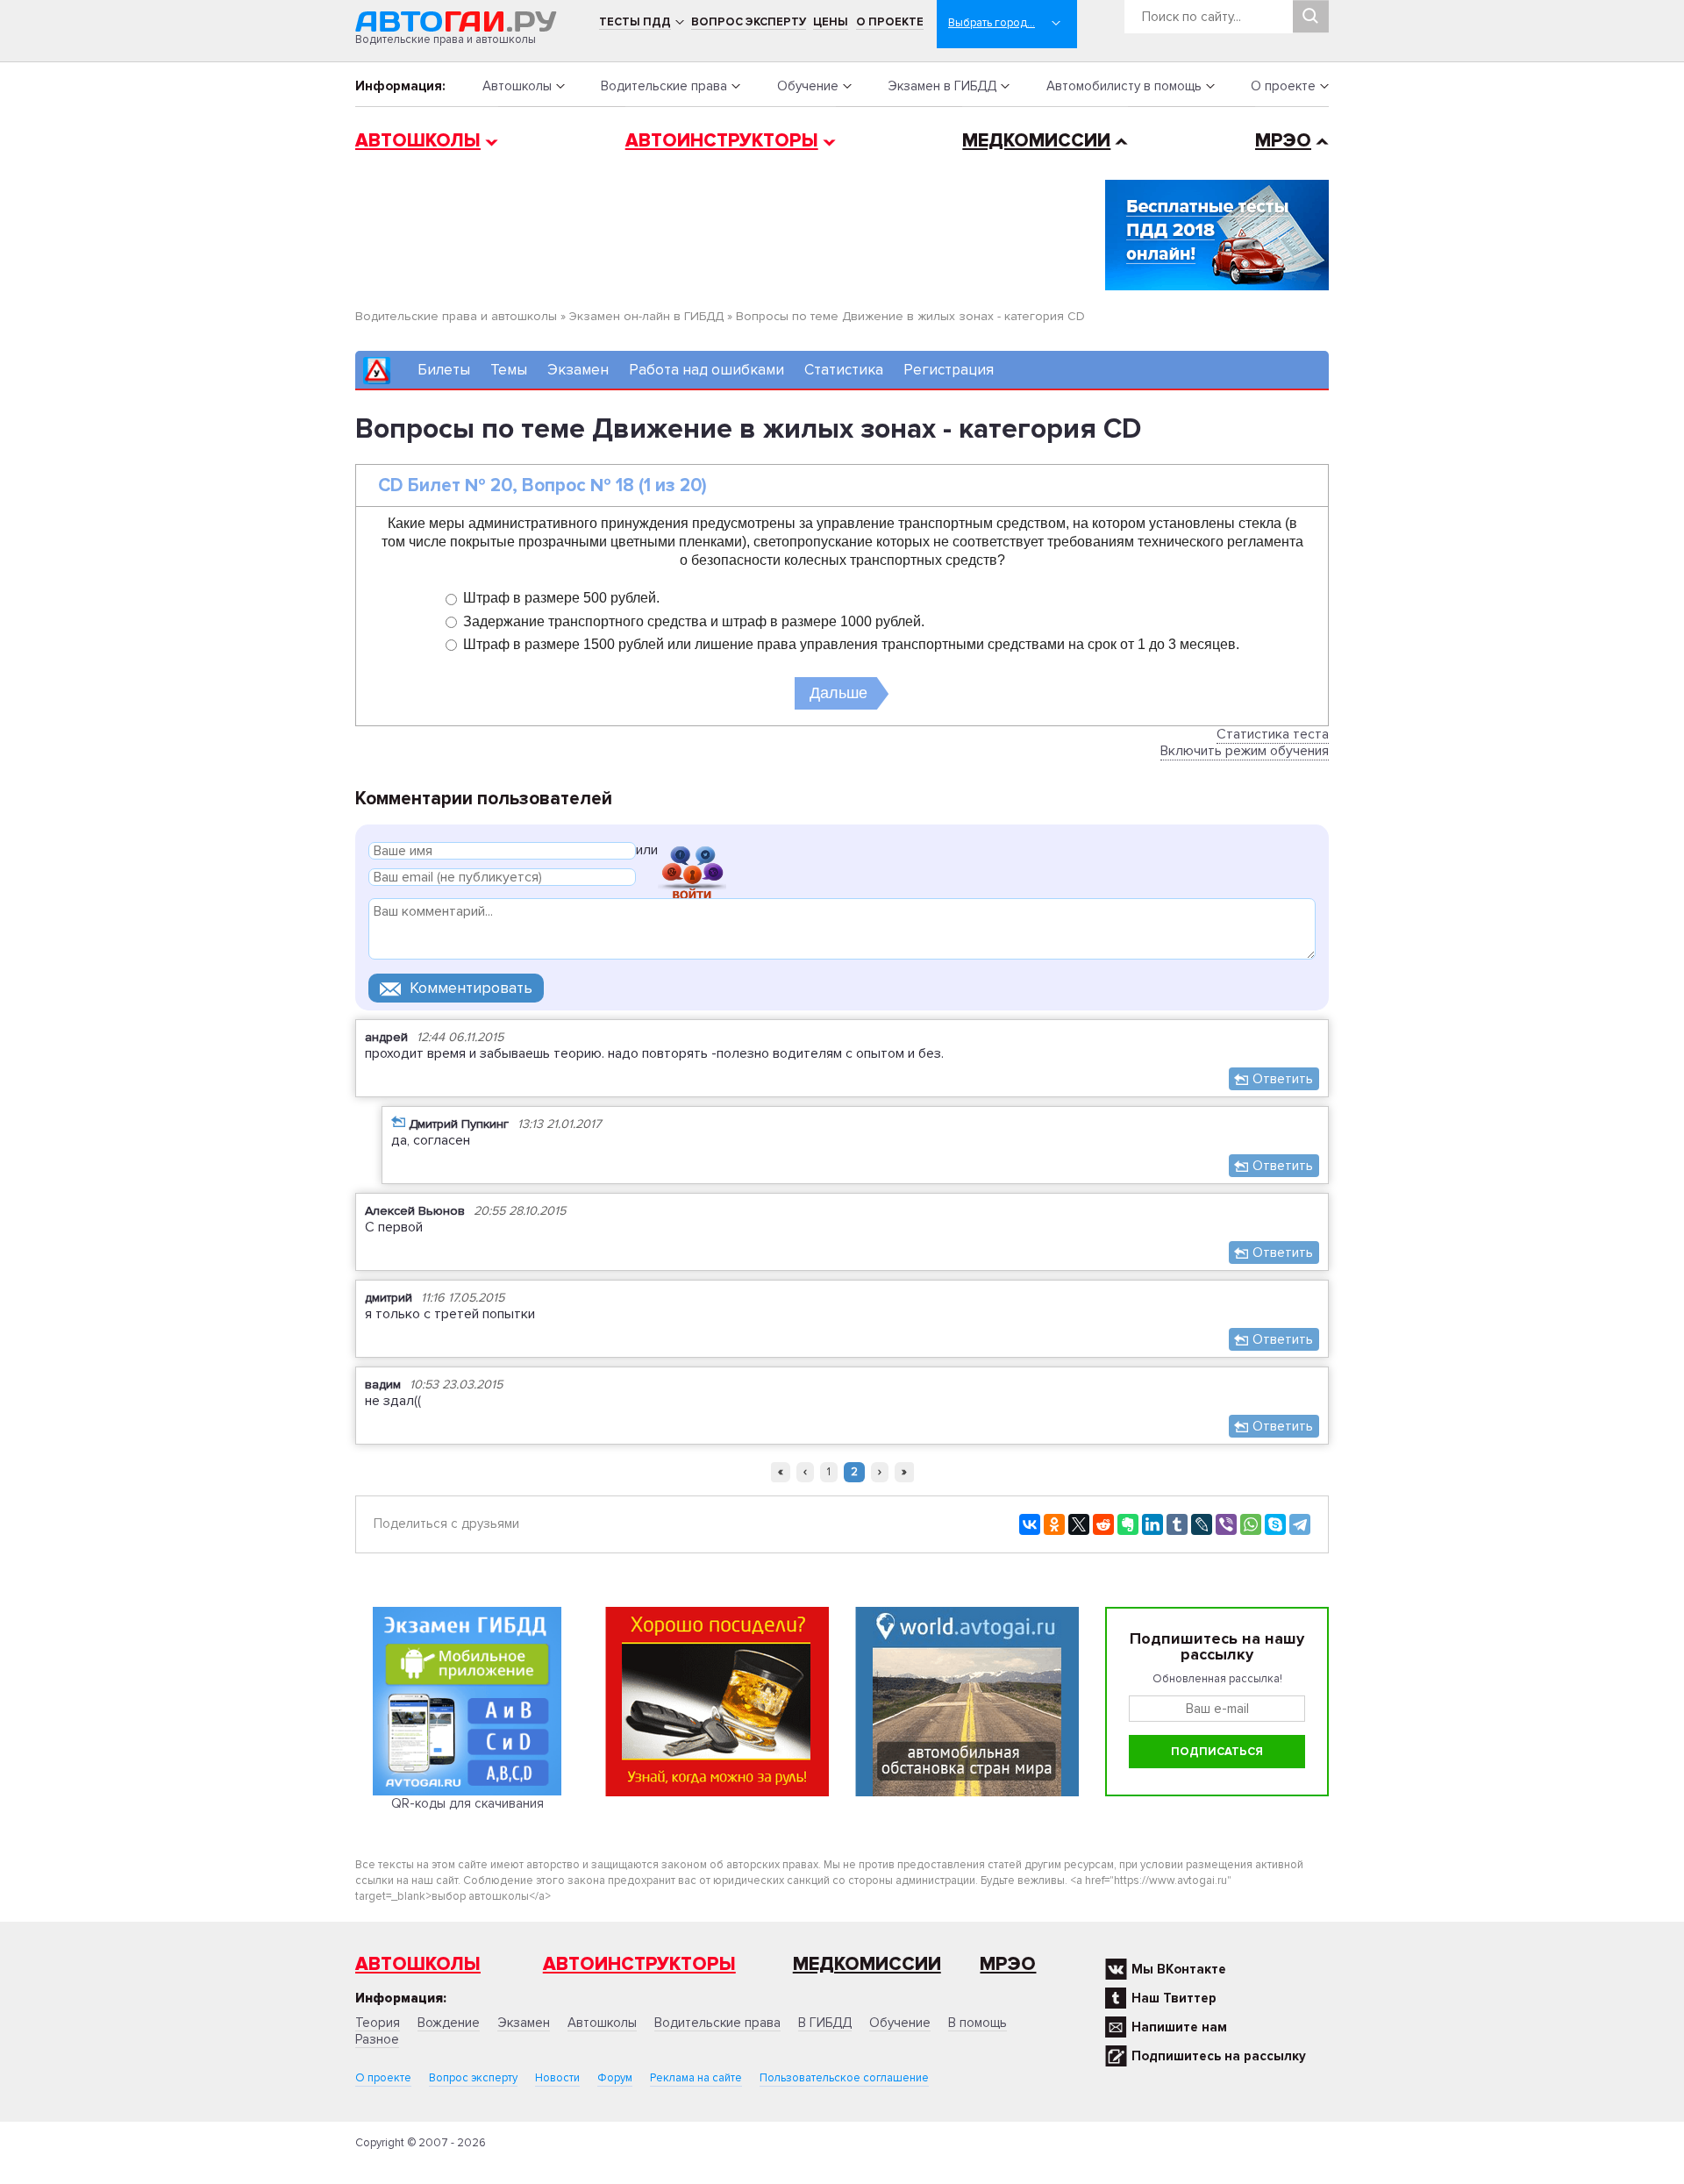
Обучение (808, 86)
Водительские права (664, 86)
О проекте (890, 22)
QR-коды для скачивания (467, 1803)
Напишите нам (1179, 2027)
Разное (377, 2039)
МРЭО (1283, 141)
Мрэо (1008, 1964)
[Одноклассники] (1054, 1524)
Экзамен (578, 370)
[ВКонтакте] (1030, 1524)
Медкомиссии (1036, 141)
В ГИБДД (825, 2023)
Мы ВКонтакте (1179, 1969)
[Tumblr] (1177, 1524)
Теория (378, 2023)
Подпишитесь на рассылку (1219, 2056)
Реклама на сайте (696, 2078)
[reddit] (1103, 1524)
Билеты (444, 370)
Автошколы (517, 86)
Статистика (844, 370)
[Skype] (1275, 1524)
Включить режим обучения (1245, 751)
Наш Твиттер (1174, 1998)
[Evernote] (1128, 1524)
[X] (1079, 1524)
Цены (831, 22)
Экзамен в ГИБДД (942, 86)
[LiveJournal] (1202, 1524)
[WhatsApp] (1251, 1524)
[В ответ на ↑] (398, 1121)
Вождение (449, 2023)
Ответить (1283, 1079)
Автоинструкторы (722, 141)
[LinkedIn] (1152, 1524)
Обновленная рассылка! (1217, 1679)
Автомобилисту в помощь (1124, 86)
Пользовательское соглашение (844, 2078)
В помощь (978, 2023)
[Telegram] (1300, 1524)
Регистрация (949, 370)
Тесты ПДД (635, 22)
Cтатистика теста (1273, 734)
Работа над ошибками (706, 370)
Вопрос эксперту (749, 22)
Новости (557, 2078)
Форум (615, 2078)
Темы (509, 370)
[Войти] (692, 853)
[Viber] (1226, 1524)
